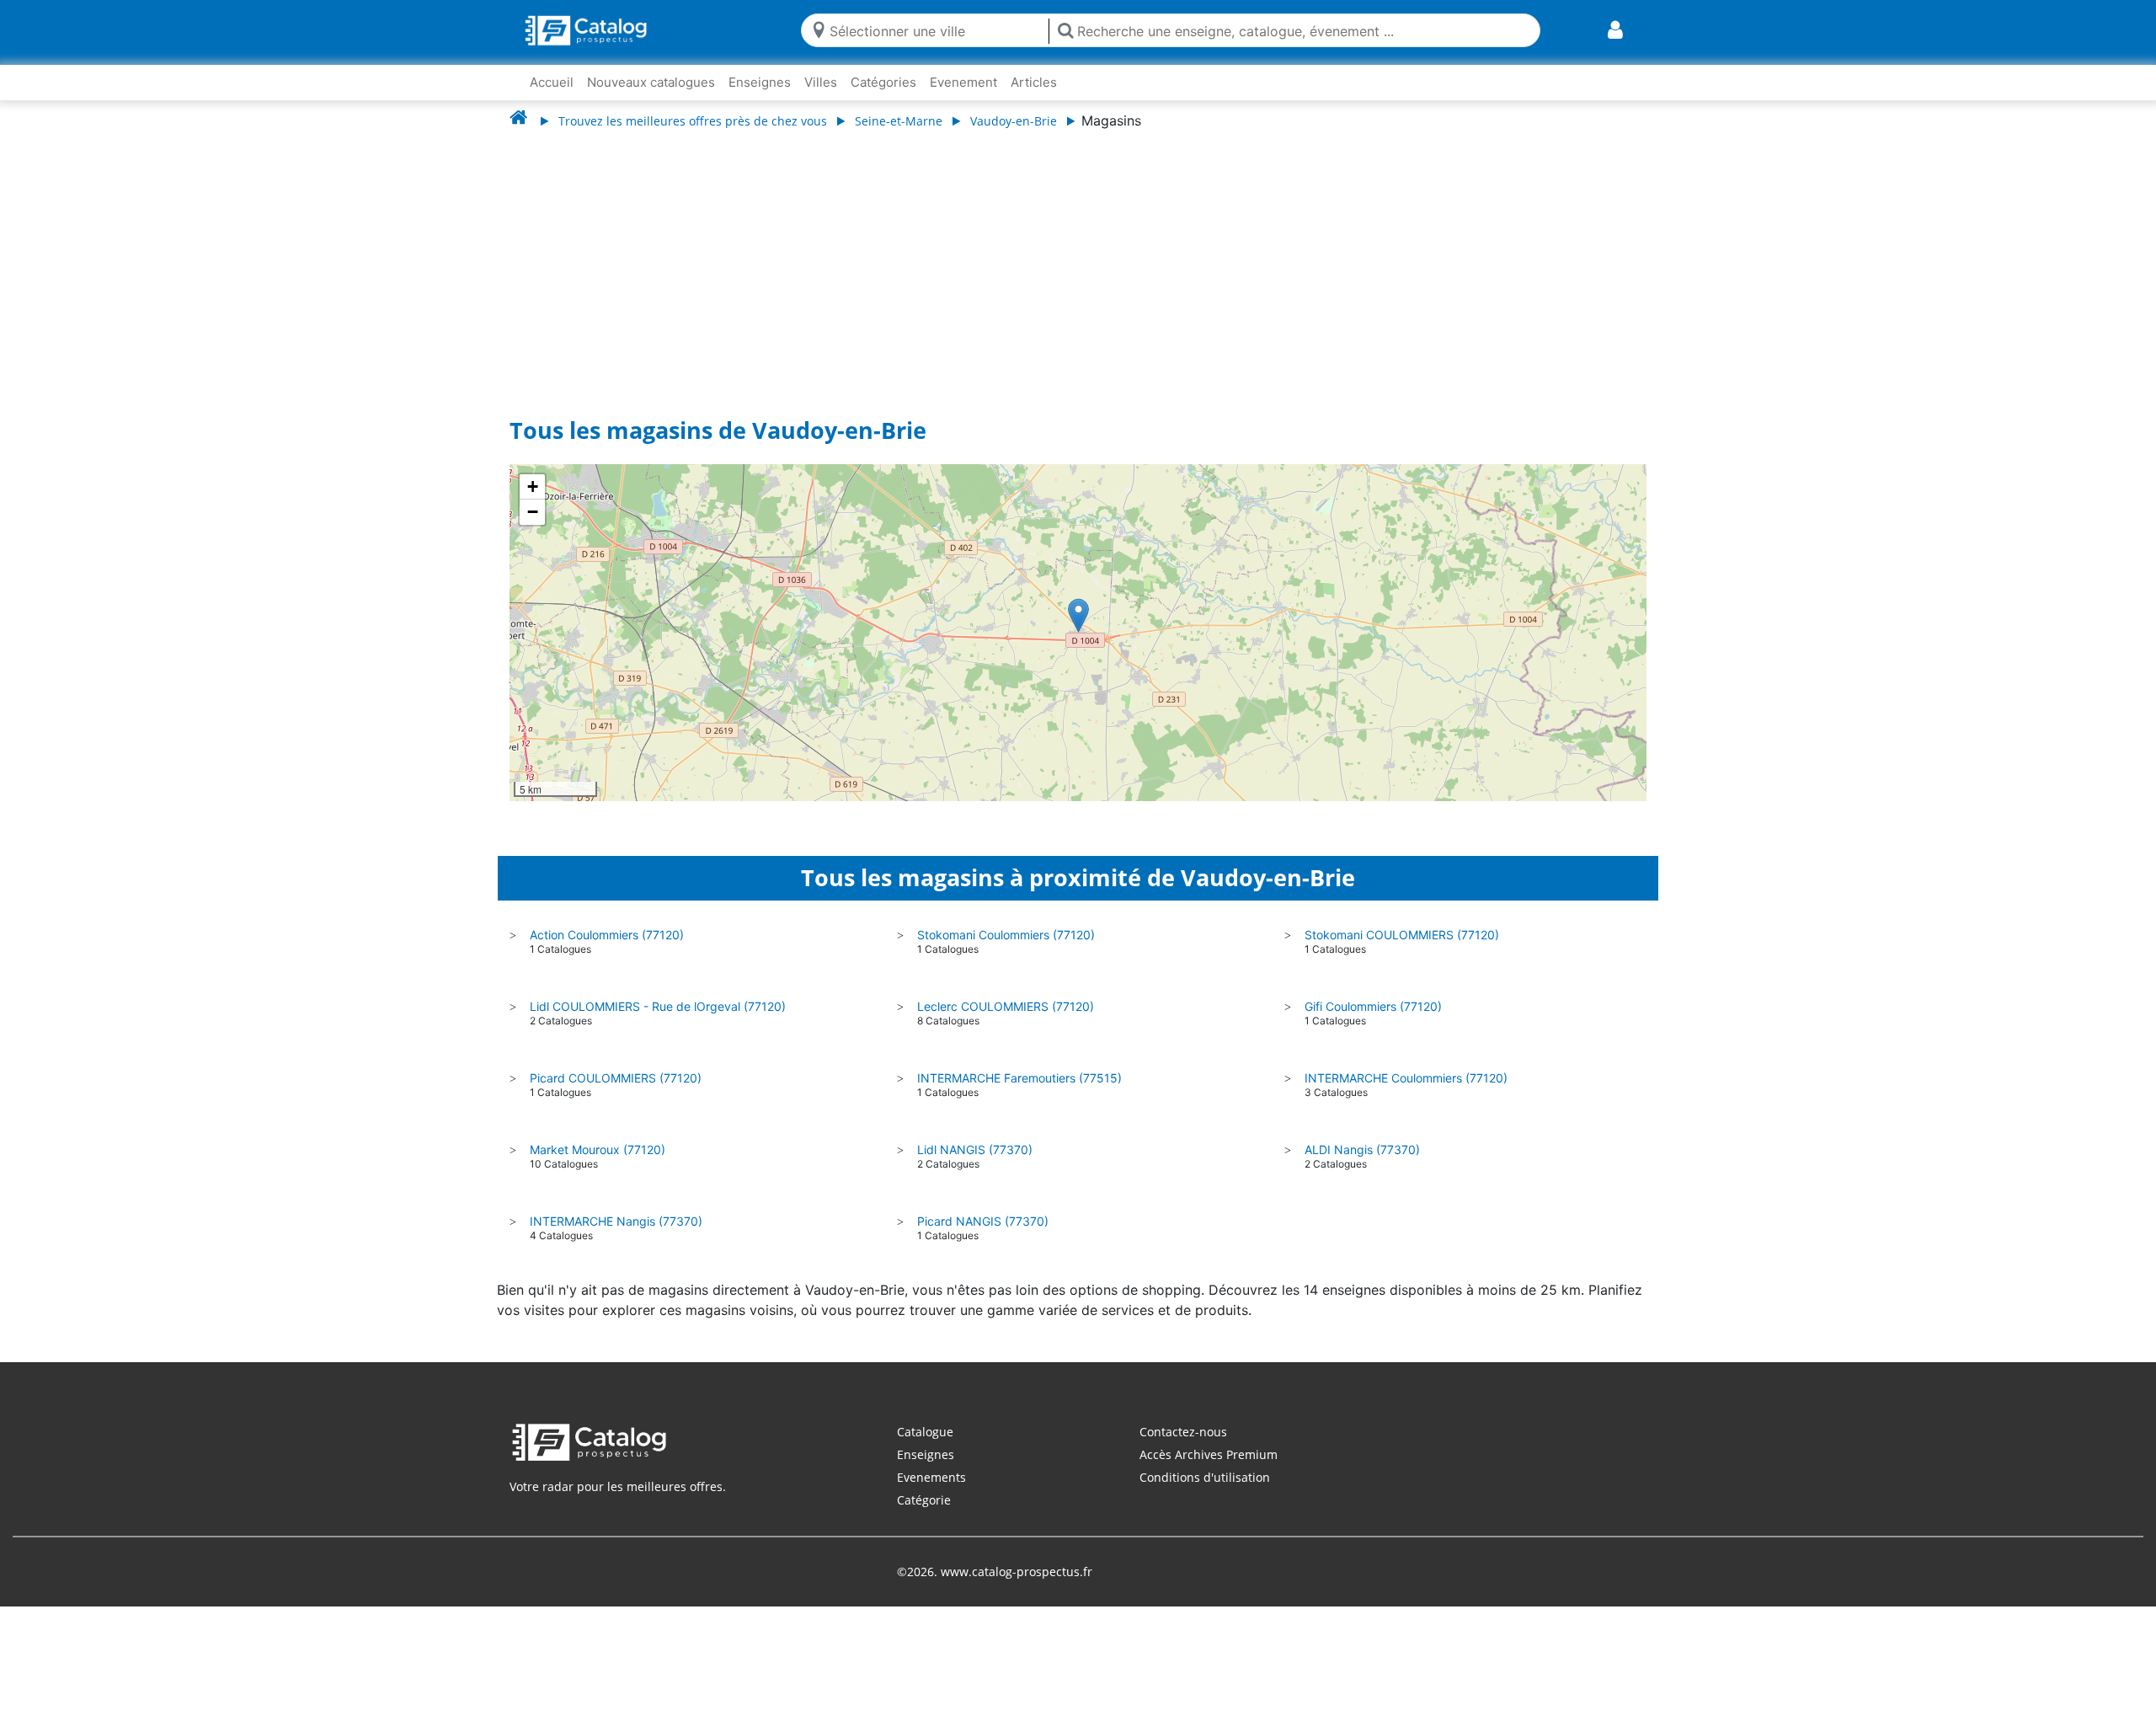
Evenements (931, 1477)
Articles (1034, 82)
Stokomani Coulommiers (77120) (1006, 935)
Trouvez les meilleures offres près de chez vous (693, 121)
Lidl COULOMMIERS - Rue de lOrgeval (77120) (658, 1006)
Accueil (552, 82)
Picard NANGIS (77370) (983, 1221)
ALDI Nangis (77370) (1362, 1149)
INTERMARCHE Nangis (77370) (616, 1221)
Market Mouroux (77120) (598, 1149)
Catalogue (925, 1432)
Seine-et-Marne (899, 121)
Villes (821, 82)
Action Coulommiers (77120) (607, 935)
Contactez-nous (1183, 1432)
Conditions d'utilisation (1205, 1477)
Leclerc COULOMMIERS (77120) (1006, 1006)
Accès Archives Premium (1209, 1454)
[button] (1078, 615)
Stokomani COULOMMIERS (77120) (1402, 935)
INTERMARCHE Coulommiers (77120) (1406, 1078)
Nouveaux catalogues (651, 82)
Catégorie (924, 1500)
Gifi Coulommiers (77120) (1373, 1006)
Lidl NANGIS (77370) (975, 1149)
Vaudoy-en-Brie (1014, 121)
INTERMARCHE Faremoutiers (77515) (1019, 1078)
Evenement (963, 82)
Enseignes (760, 82)
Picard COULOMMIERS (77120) (616, 1078)
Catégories (883, 82)
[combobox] (935, 30)
